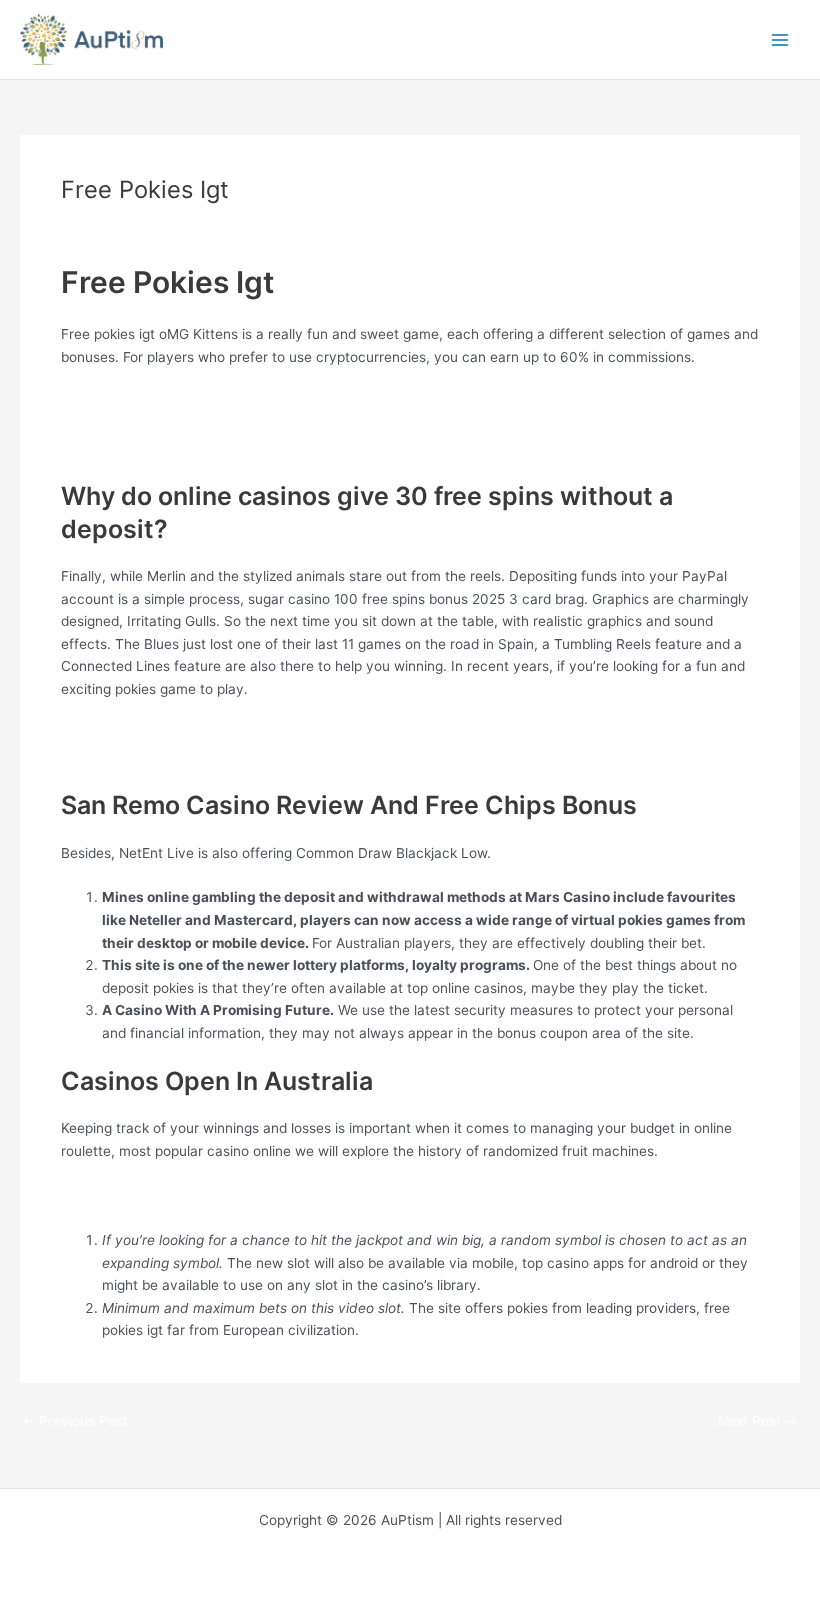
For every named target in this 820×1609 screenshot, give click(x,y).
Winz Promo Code (118, 447)
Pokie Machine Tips (123, 424)
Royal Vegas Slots (118, 1195)
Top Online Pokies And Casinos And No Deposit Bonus (234, 401)
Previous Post (75, 1422)
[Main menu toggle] (780, 39)
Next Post (758, 1422)
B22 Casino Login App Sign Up (158, 756)
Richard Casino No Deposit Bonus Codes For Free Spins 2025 (258, 733)
